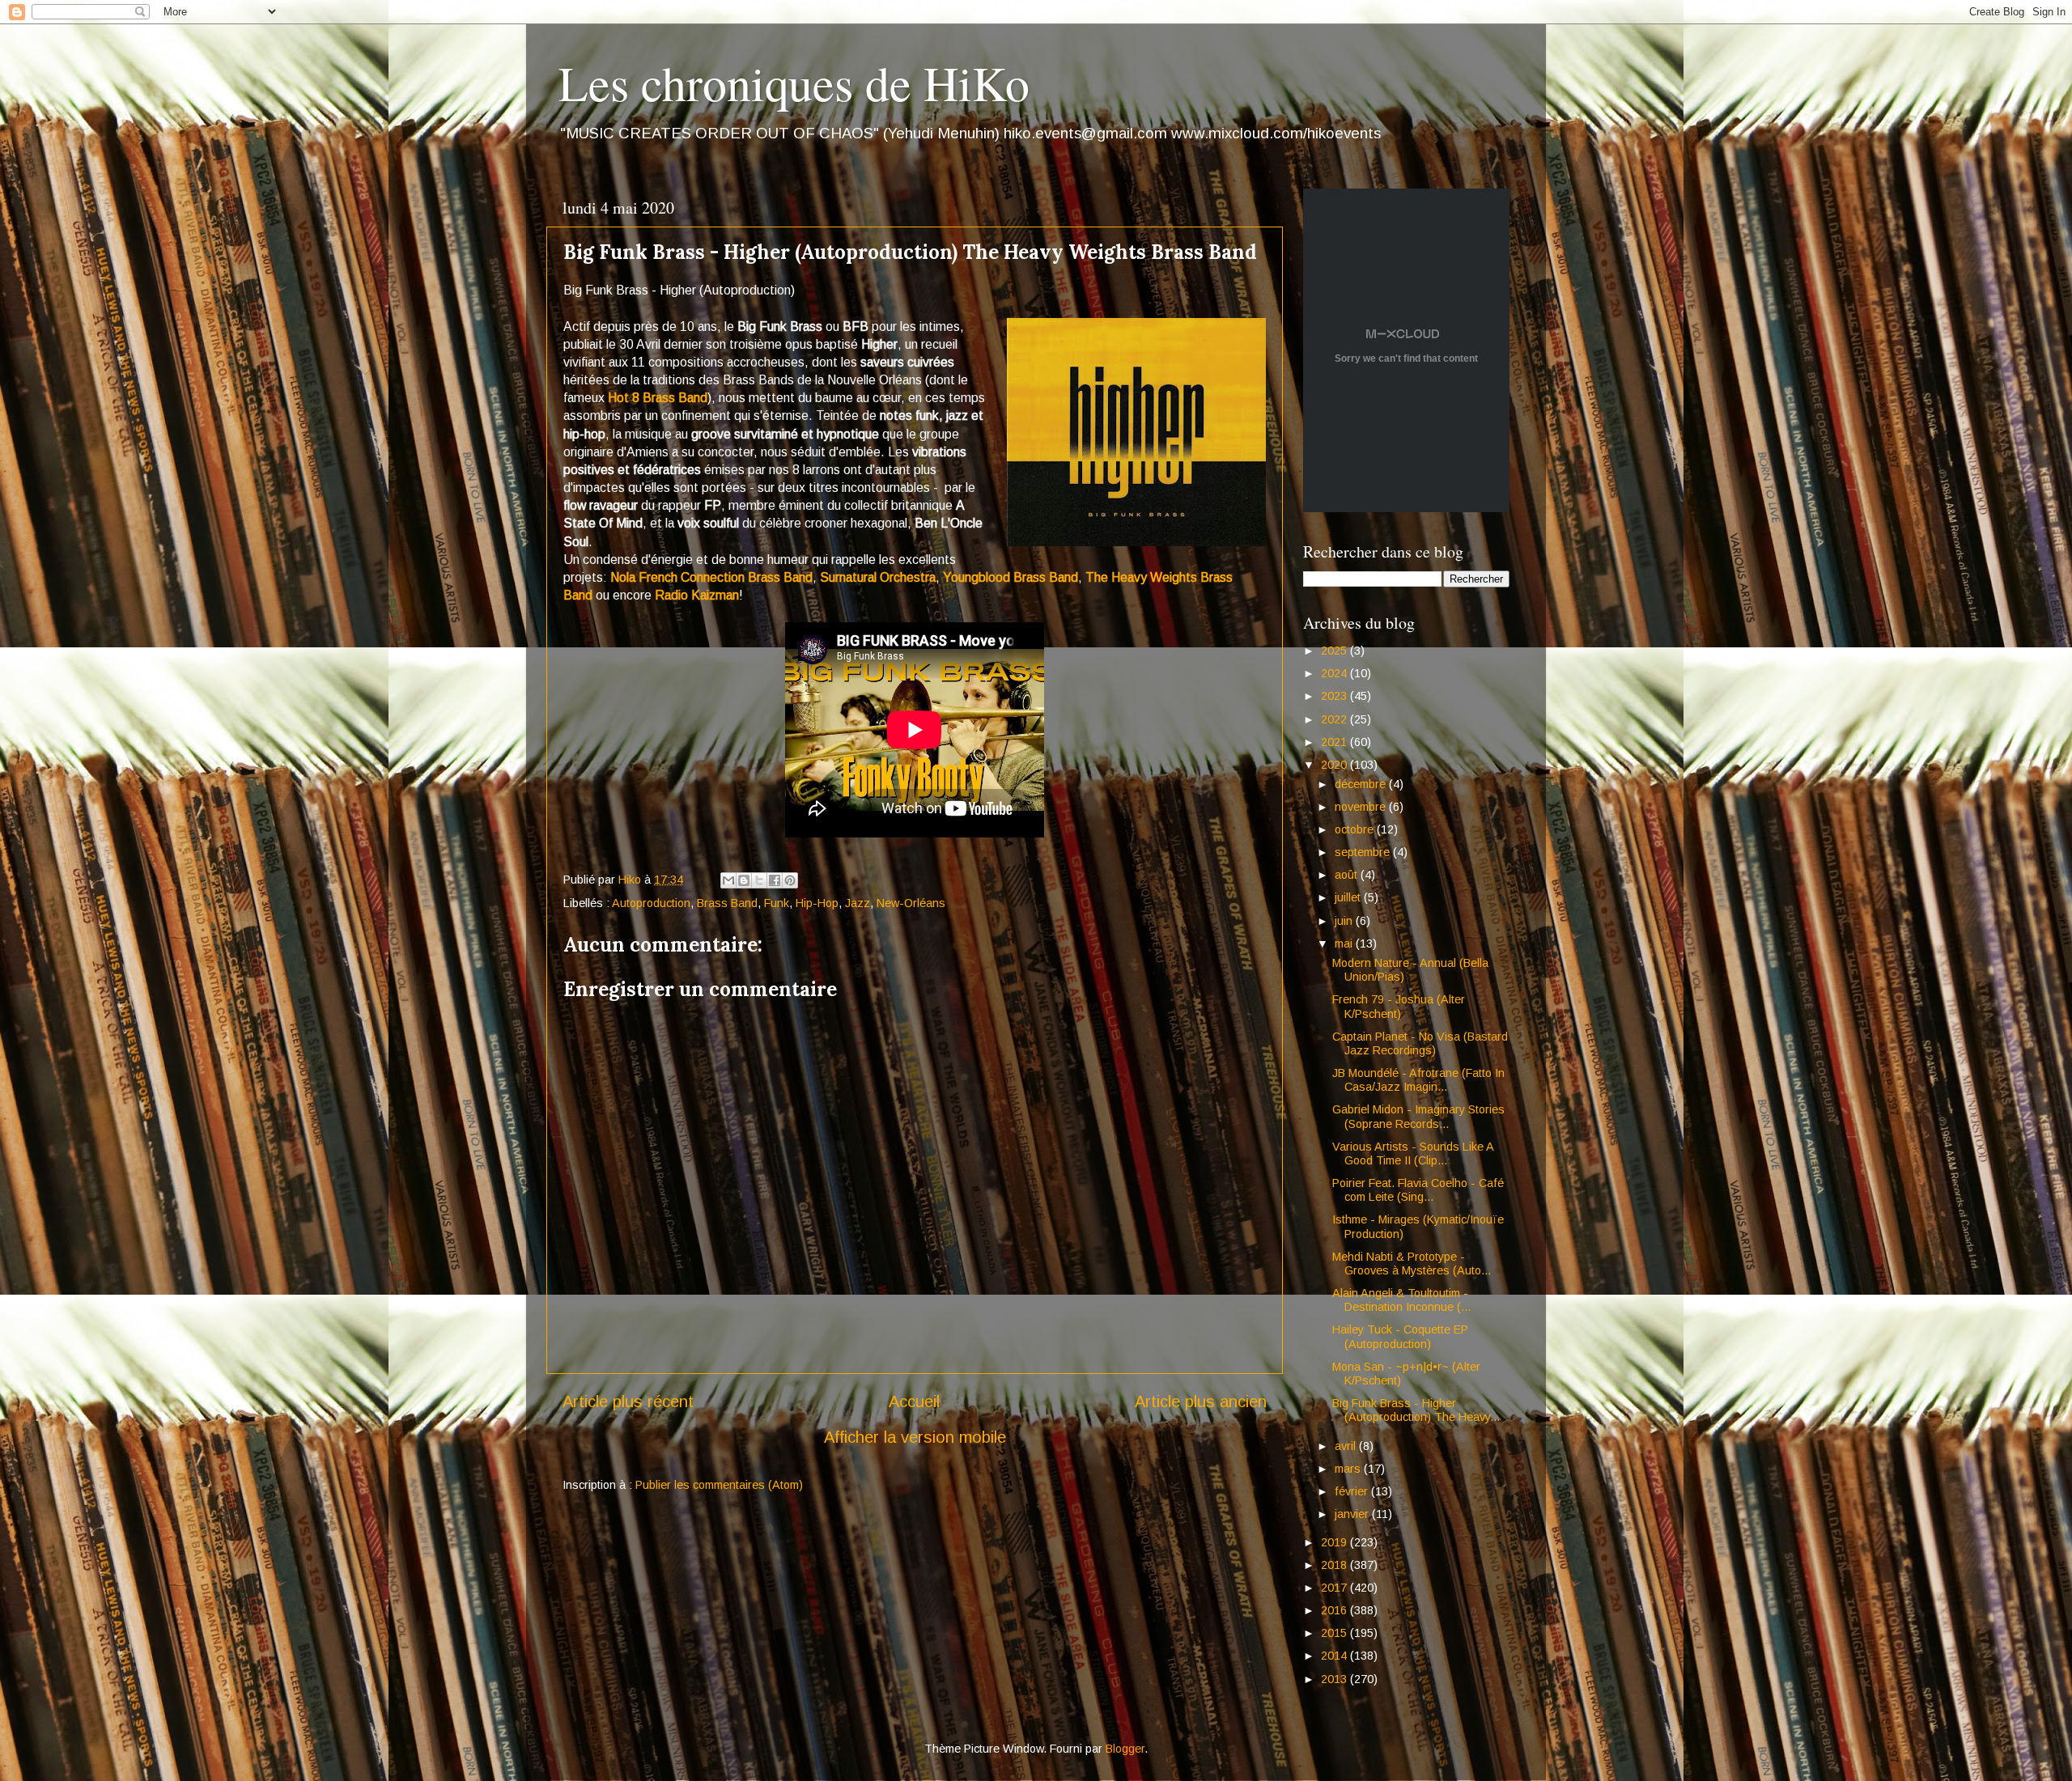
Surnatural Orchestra (878, 577)
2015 (1335, 1633)
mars (1349, 1469)
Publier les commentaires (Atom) (719, 1485)
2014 (1335, 1656)
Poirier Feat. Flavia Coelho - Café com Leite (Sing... (1418, 1190)
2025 (1335, 651)
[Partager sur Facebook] (775, 880)
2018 (1335, 1565)
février (1353, 1491)
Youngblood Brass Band (1011, 577)
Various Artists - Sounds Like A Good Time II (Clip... (1413, 1153)
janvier (1353, 1514)
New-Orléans (911, 903)
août (1348, 875)
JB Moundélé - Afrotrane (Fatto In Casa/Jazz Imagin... (1418, 1080)
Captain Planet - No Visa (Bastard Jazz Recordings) (1420, 1043)
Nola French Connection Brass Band (711, 577)
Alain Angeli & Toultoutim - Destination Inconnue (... (1401, 1300)
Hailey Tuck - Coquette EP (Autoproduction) (1400, 1336)
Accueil (914, 1401)
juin (1345, 921)
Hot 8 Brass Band (658, 398)
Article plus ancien (1201, 1401)
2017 (1335, 1588)
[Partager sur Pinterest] (790, 880)
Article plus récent (628, 1401)
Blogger (1125, 1749)
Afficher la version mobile (915, 1437)
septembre (1364, 852)
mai (1345, 944)
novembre (1362, 807)
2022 (1335, 719)
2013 (1335, 1679)
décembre (1362, 784)
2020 (1335, 765)
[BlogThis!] (744, 880)
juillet (1349, 897)
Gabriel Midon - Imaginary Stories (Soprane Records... (1418, 1116)
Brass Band (727, 903)
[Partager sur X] (759, 880)
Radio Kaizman (697, 595)
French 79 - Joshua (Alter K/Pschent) (1399, 1006)
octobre (1356, 829)
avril (1347, 1446)
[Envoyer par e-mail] (728, 880)
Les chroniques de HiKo (794, 83)
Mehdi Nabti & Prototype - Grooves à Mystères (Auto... (1412, 1264)
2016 (1335, 1610)
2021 (1335, 742)
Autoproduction (651, 903)
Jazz (858, 903)
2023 (1335, 696)
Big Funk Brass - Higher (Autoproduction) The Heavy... (1416, 1410)
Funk (777, 903)
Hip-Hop (817, 903)
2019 (1335, 1542)
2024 (1335, 673)
